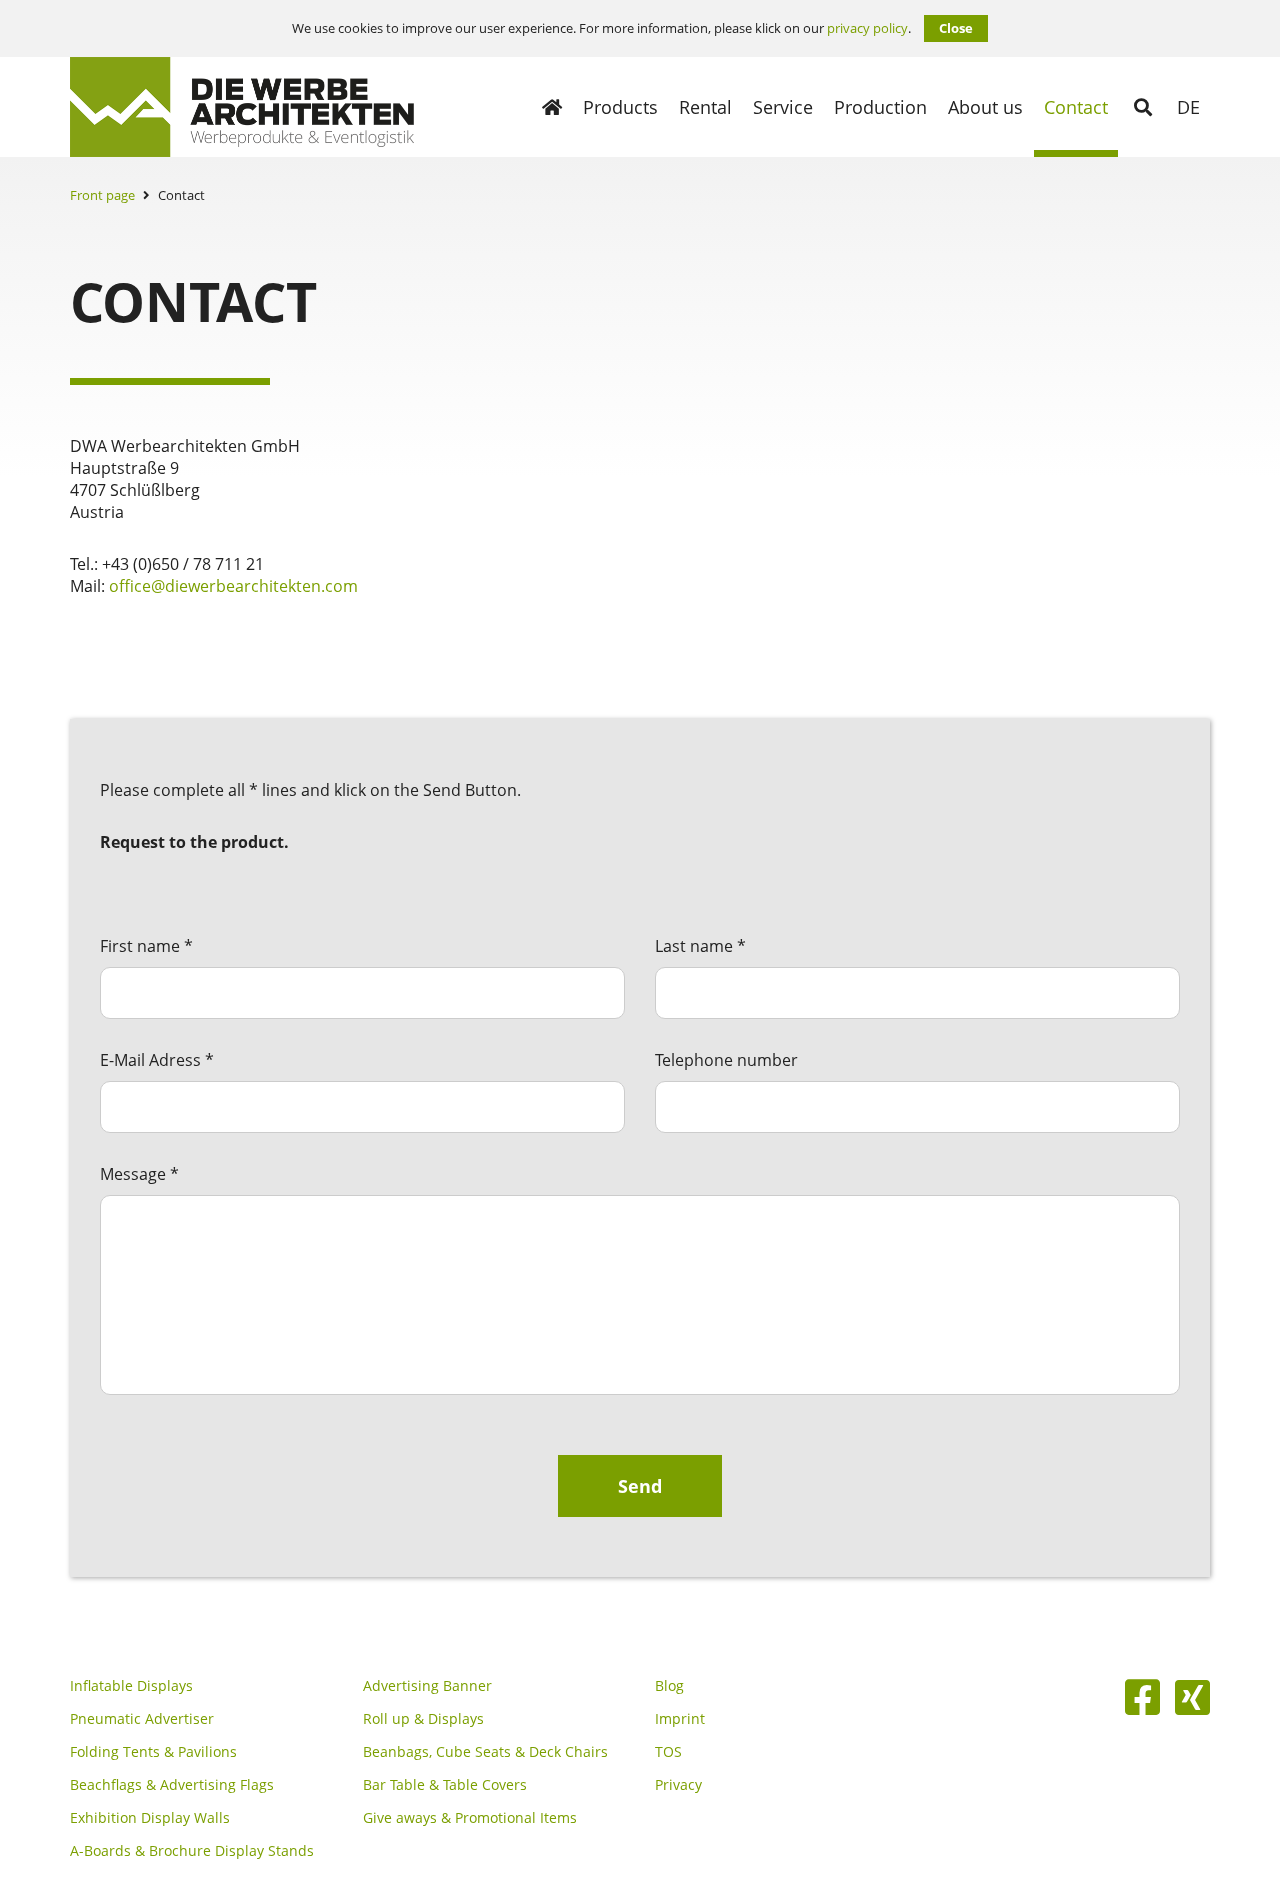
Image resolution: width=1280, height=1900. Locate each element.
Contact (1076, 107)
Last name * (700, 946)
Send (640, 1486)
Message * (139, 1174)
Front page (102, 195)
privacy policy (867, 28)
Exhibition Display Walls (150, 1818)
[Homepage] (552, 107)
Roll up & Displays (423, 1719)
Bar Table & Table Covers (445, 1785)
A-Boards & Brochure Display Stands (192, 1851)
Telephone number (726, 1060)
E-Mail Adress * (157, 1060)
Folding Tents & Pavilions (153, 1752)
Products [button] (620, 107)
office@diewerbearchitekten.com (233, 586)
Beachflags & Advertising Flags (172, 1785)
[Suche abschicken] (1143, 107)
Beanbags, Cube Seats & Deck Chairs (485, 1752)
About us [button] (985, 107)
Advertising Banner (427, 1686)
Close (956, 28)
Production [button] (880, 107)
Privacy (678, 1785)
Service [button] (783, 107)
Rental (705, 107)
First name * (146, 946)
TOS (668, 1752)
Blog (669, 1686)
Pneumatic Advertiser (142, 1719)
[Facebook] (1142, 1697)
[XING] (1192, 1697)
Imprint (680, 1719)
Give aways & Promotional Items (470, 1818)
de (1188, 107)
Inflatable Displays (131, 1686)
